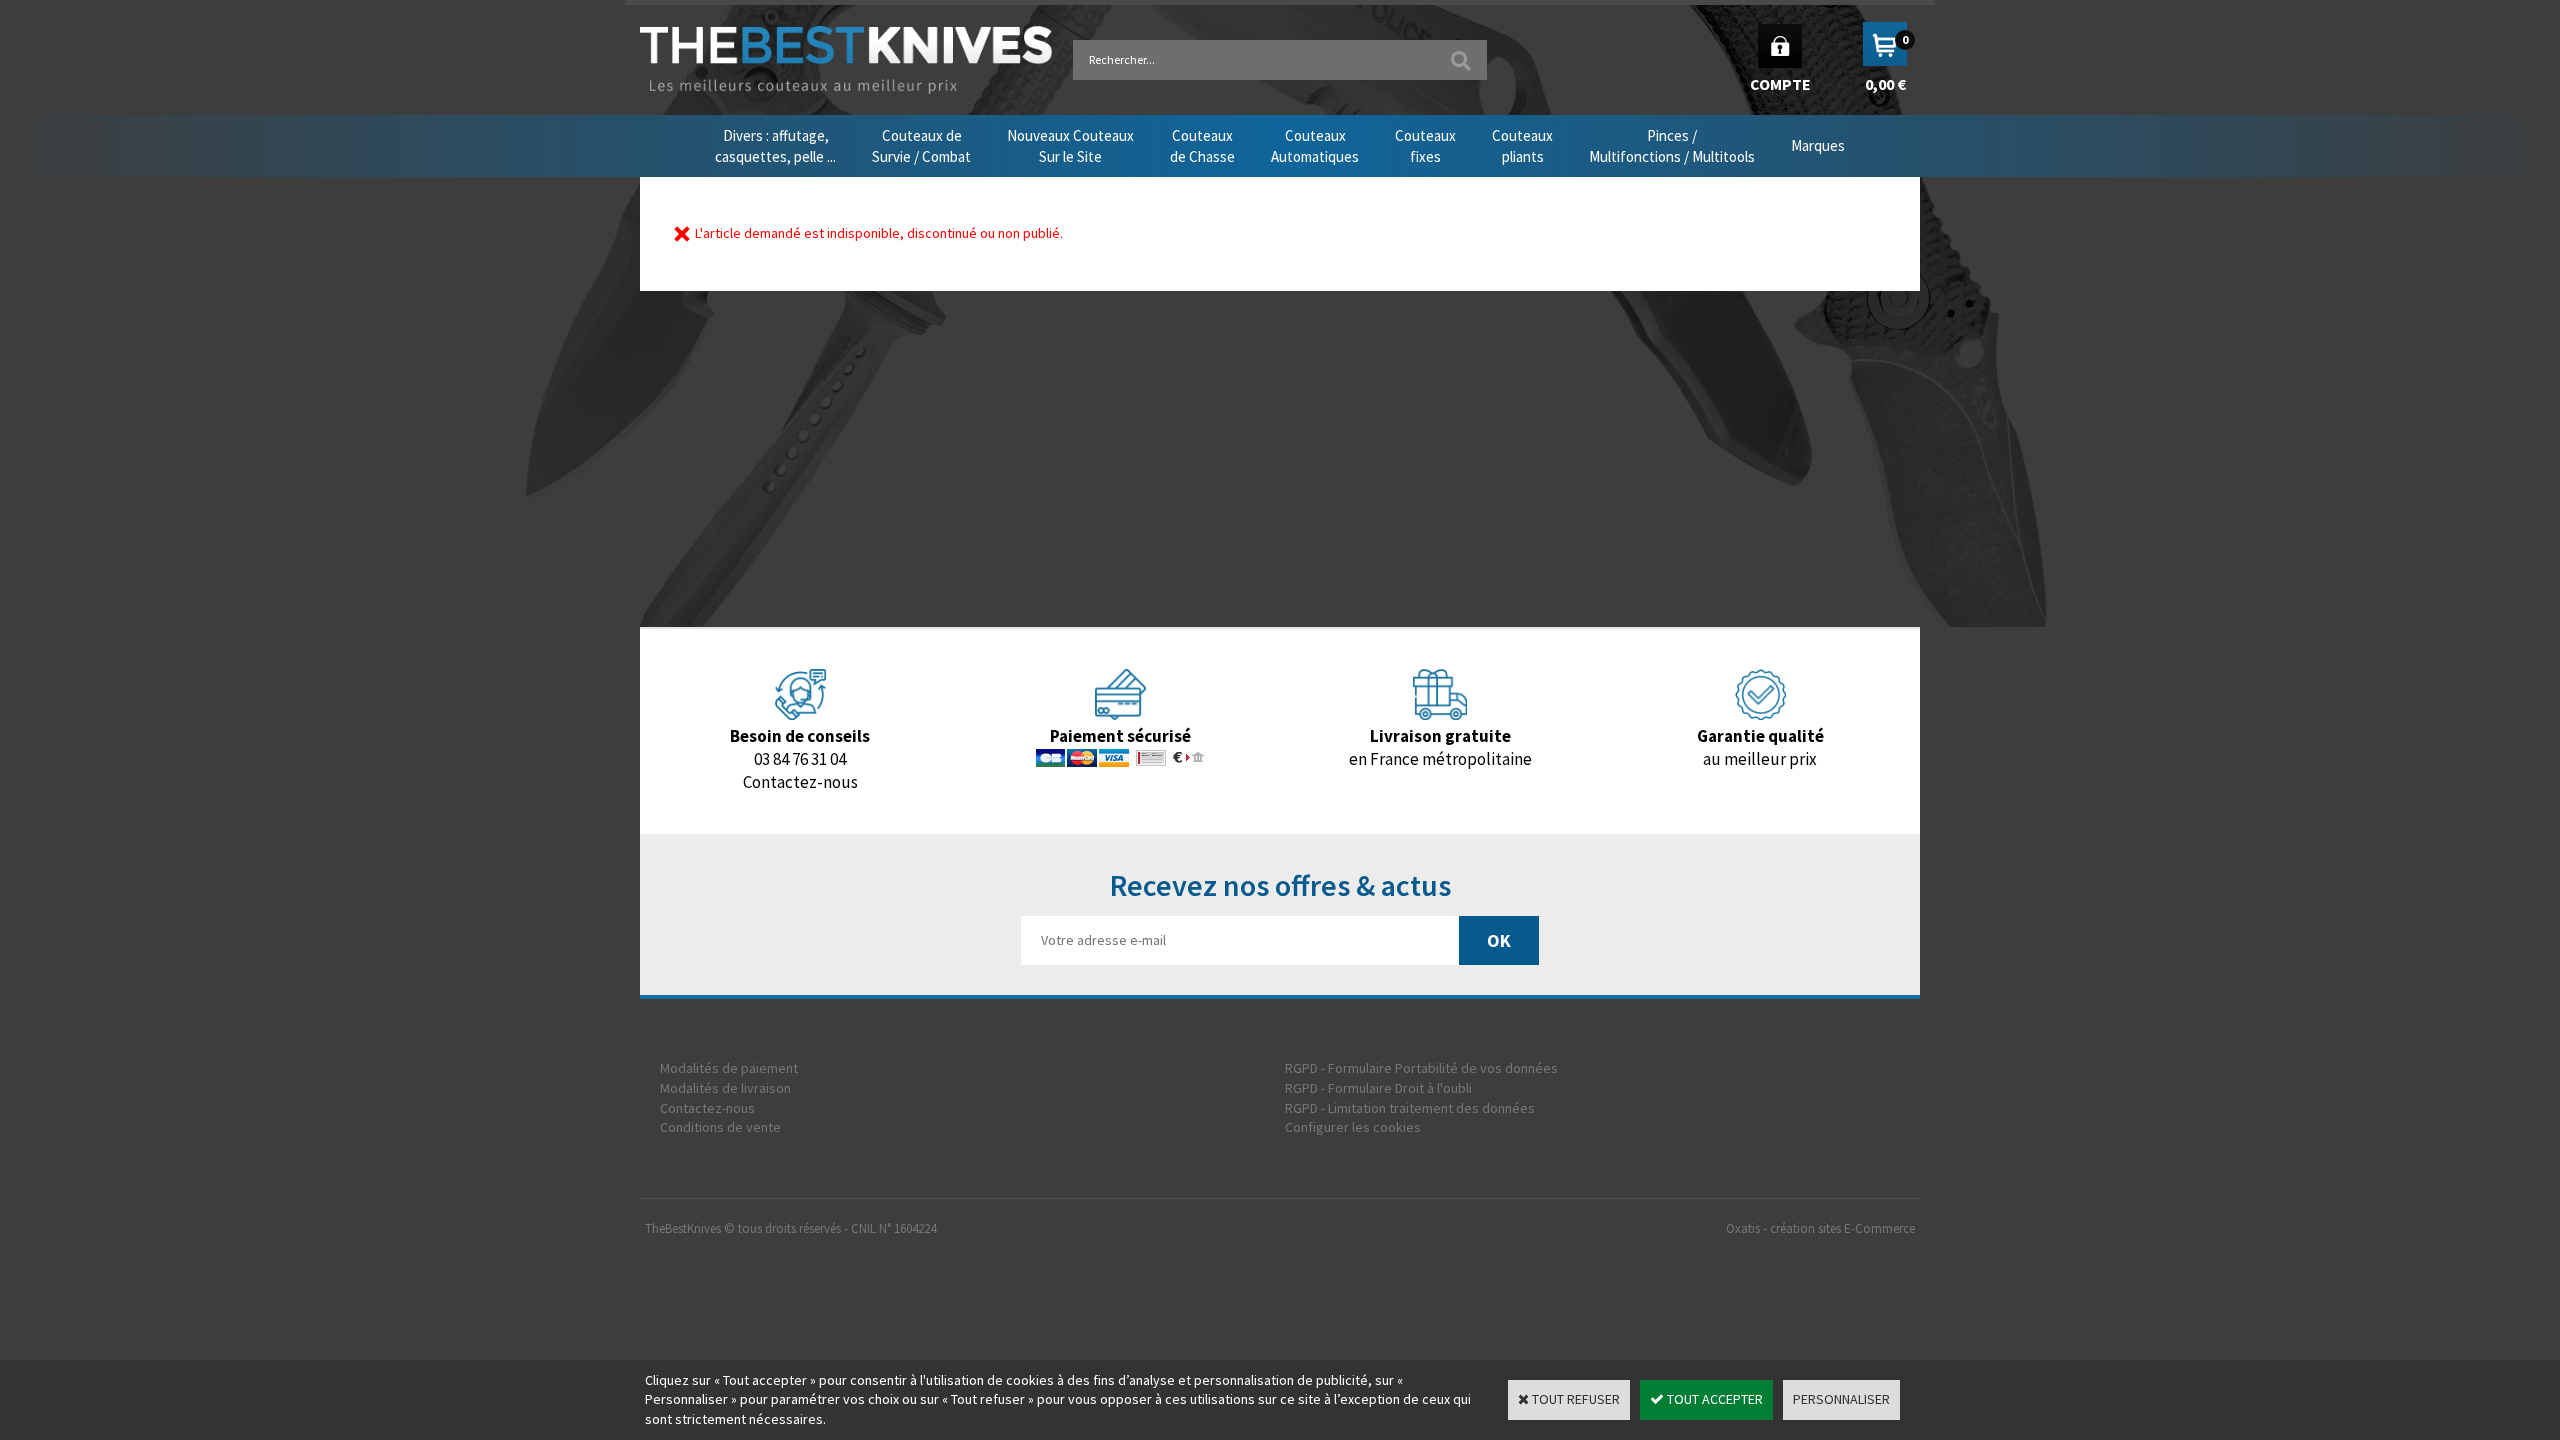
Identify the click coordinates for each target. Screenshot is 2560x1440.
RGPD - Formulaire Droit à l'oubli (1378, 1088)
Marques (1818, 145)
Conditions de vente (720, 1127)
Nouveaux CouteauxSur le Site (1070, 146)
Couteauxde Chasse (1202, 146)
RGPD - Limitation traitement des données (1410, 1108)
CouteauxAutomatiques (1315, 146)
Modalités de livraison (725, 1088)
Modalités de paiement (729, 1068)
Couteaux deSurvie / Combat (921, 146)
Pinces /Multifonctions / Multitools (1672, 146)
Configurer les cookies (1353, 1127)
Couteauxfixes (1425, 146)
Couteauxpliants (1522, 146)
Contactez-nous (707, 1108)
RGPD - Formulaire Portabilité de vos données (1421, 1068)
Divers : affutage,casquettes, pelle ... (775, 146)
